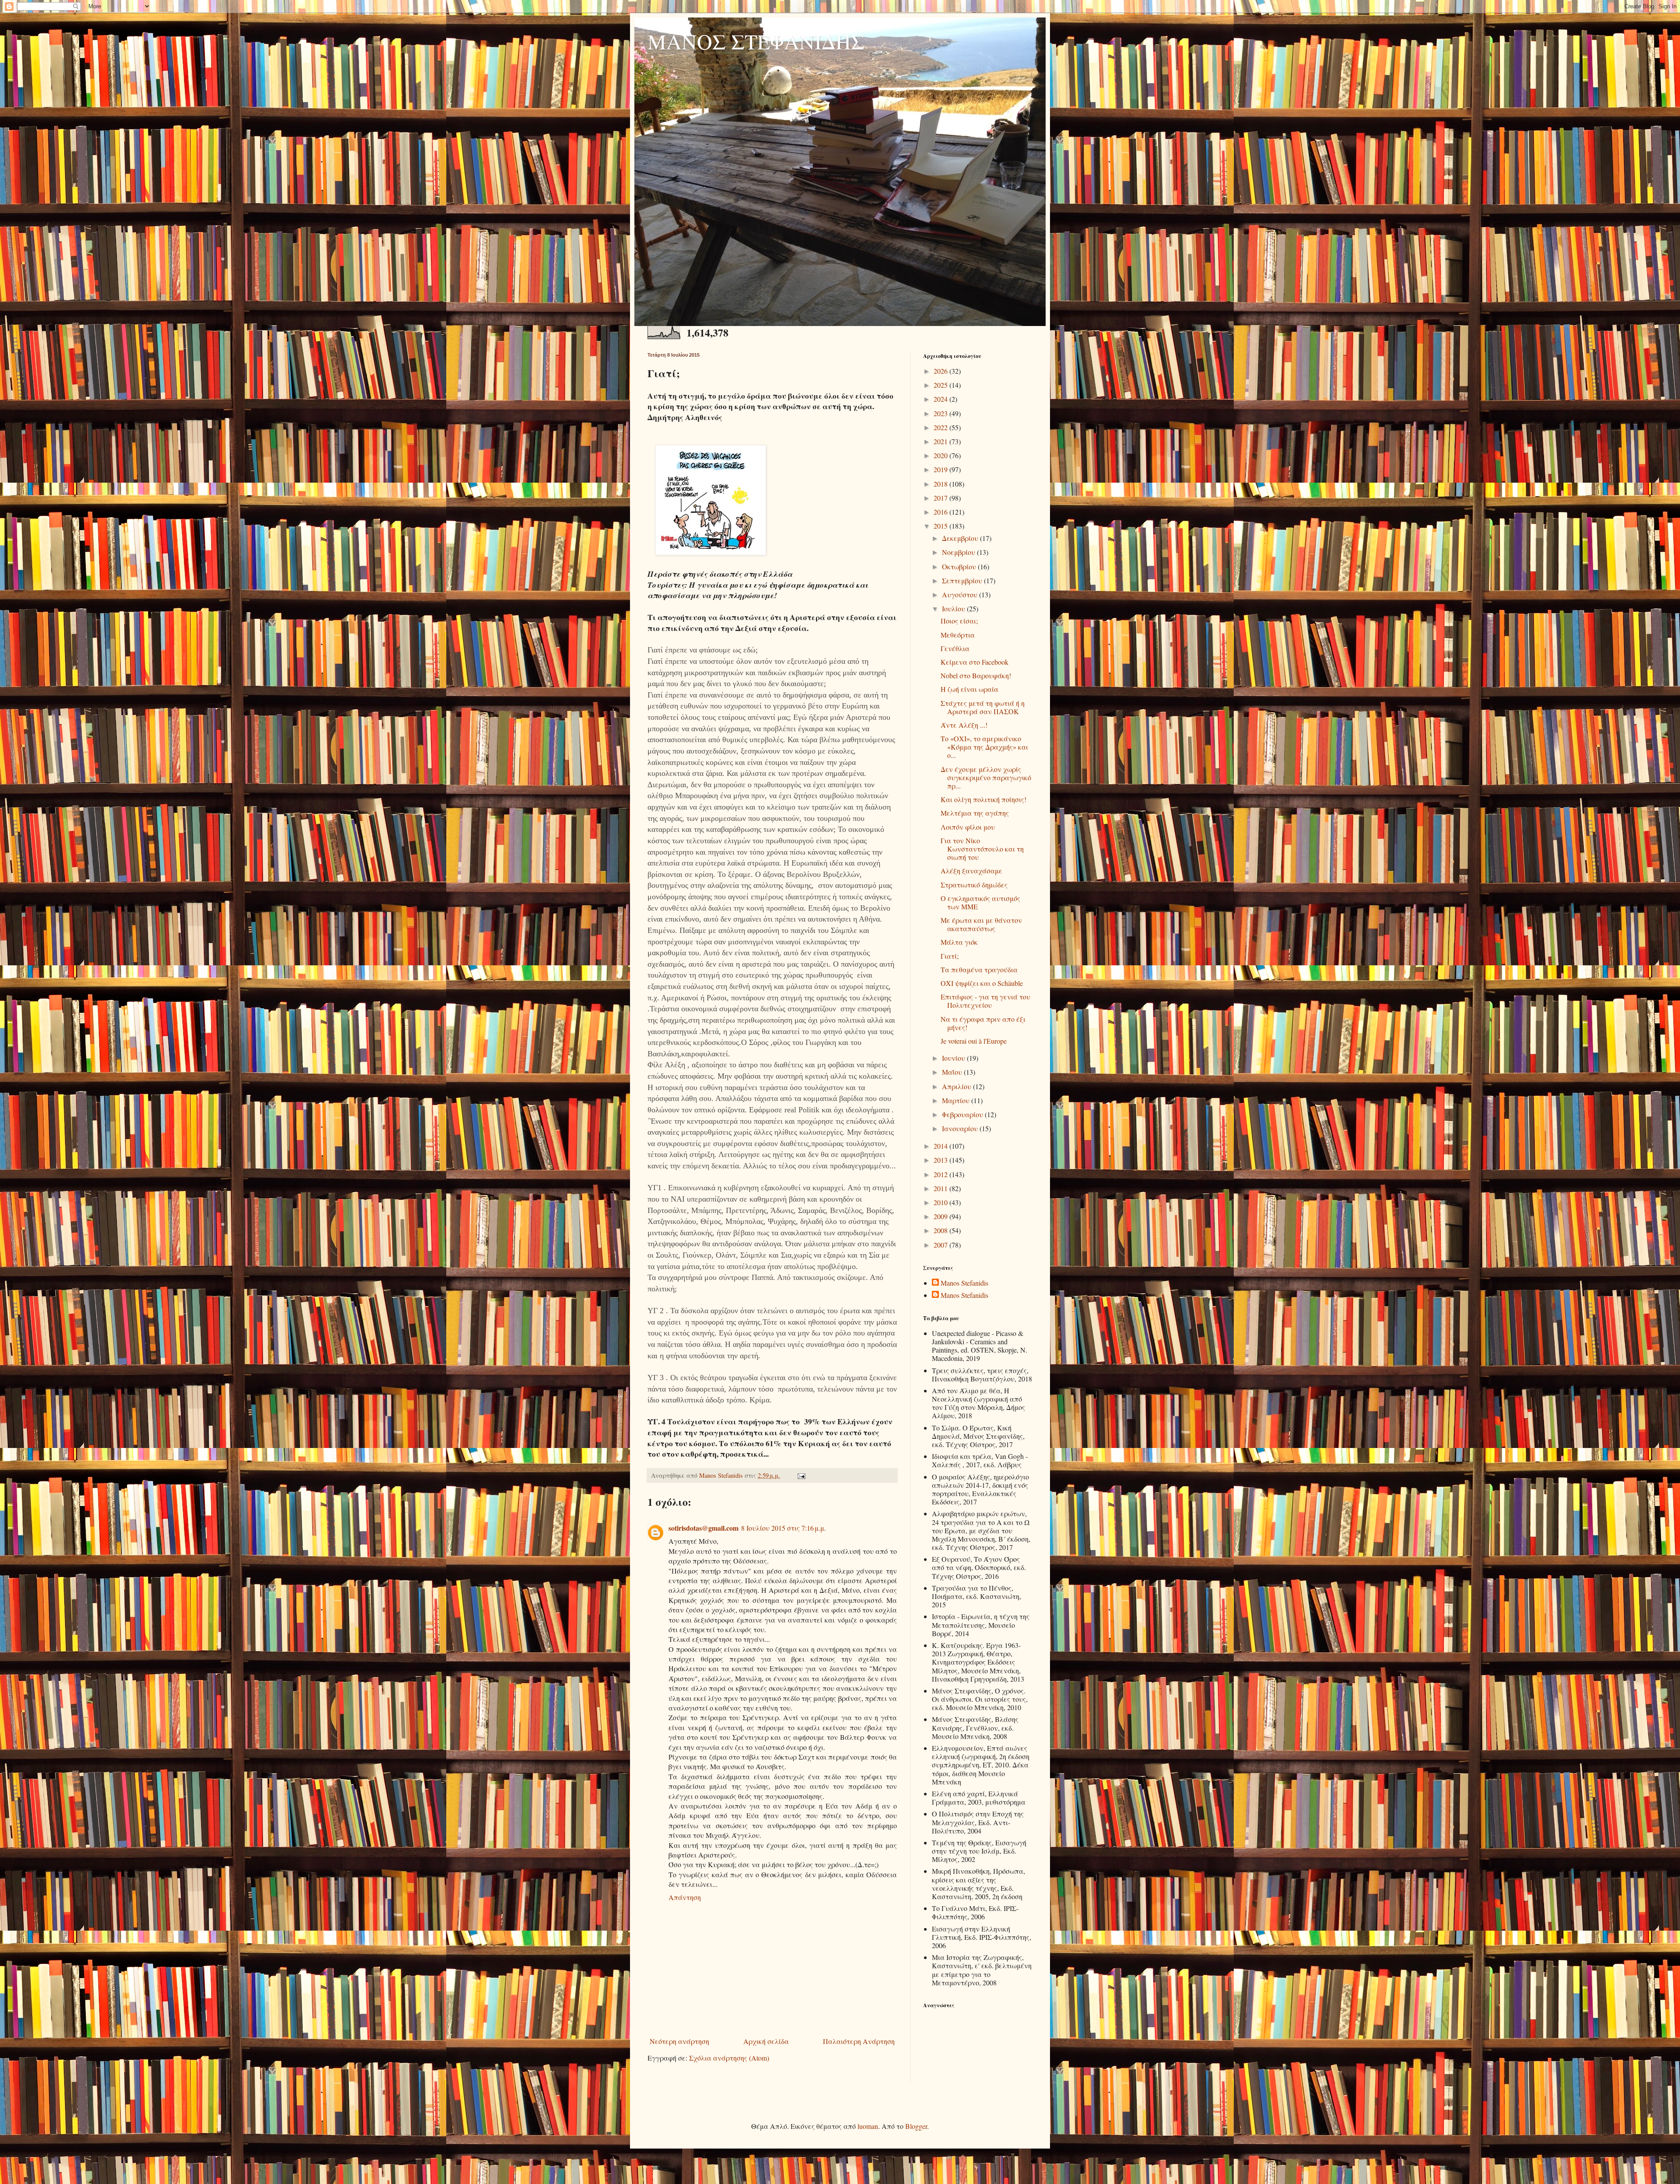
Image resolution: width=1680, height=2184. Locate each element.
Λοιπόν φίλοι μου (968, 827)
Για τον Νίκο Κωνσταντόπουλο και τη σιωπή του (982, 849)
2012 (941, 1174)
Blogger (916, 2126)
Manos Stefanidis (722, 1475)
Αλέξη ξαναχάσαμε (971, 871)
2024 (941, 399)
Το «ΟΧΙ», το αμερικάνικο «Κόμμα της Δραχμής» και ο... (984, 747)
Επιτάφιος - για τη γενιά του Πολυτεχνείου (985, 1001)
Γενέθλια (955, 648)
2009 (941, 1216)
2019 (941, 469)
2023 (941, 413)
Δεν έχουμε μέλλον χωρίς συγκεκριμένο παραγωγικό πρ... (986, 777)
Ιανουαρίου (961, 1128)
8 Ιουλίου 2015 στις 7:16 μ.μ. (784, 1528)
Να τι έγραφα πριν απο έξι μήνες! (983, 1023)
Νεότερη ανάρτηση (679, 2041)
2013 (941, 1160)
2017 (941, 498)
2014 (941, 1146)
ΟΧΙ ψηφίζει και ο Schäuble (982, 983)
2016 (941, 512)
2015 (941, 526)
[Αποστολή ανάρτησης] (800, 1475)
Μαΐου (953, 1072)
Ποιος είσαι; (959, 621)
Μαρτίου (957, 1100)
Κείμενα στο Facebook (975, 662)
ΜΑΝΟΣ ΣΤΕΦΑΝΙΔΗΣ (756, 41)
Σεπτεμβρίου (963, 580)
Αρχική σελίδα (766, 2041)
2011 (941, 1188)
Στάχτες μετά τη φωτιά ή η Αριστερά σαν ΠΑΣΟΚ (983, 707)
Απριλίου (957, 1086)
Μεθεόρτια (958, 635)
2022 (941, 427)
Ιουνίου (954, 1058)
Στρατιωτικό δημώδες (974, 885)
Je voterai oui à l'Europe (974, 1041)
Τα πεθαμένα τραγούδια (979, 969)
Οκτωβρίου (960, 566)
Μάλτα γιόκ (959, 942)
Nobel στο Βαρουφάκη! (976, 675)
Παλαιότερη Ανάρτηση (859, 2041)
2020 (941, 455)
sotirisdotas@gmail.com (703, 1528)
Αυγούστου (961, 594)
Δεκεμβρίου (961, 538)
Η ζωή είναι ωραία (969, 689)
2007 (941, 1245)
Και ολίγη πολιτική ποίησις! (983, 799)
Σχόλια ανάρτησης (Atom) (729, 2058)
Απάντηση (685, 1897)
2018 (941, 484)
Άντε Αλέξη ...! (964, 725)
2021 (941, 441)
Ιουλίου (954, 608)
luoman (868, 2126)
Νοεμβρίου (959, 552)
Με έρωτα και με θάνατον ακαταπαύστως (981, 924)
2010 (941, 1202)
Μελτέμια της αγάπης (975, 813)
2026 (941, 371)
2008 (941, 1230)
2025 (941, 385)
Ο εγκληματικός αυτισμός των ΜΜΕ (980, 902)
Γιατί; (950, 956)
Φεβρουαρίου (963, 1114)
